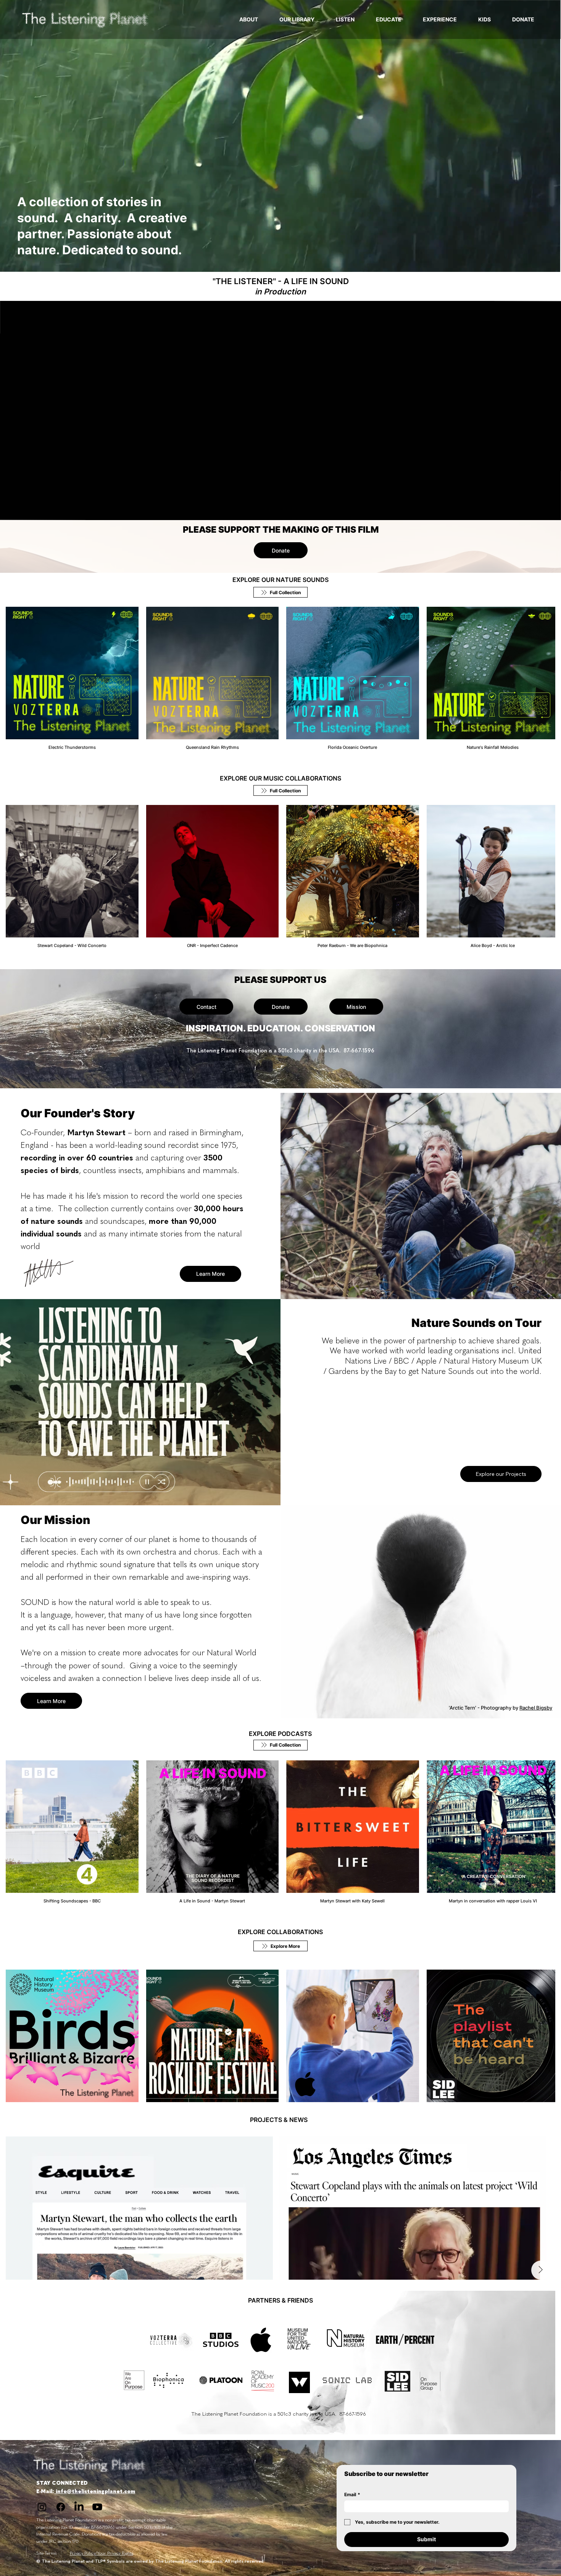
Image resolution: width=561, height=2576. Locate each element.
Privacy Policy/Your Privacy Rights (102, 2550)
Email (352, 2491)
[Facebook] (61, 2504)
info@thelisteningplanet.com (95, 2488)
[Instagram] (42, 2504)
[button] (547, 263)
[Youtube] (97, 2504)
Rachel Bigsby (536, 1706)
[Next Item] (537, 2205)
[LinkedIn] (79, 2504)
